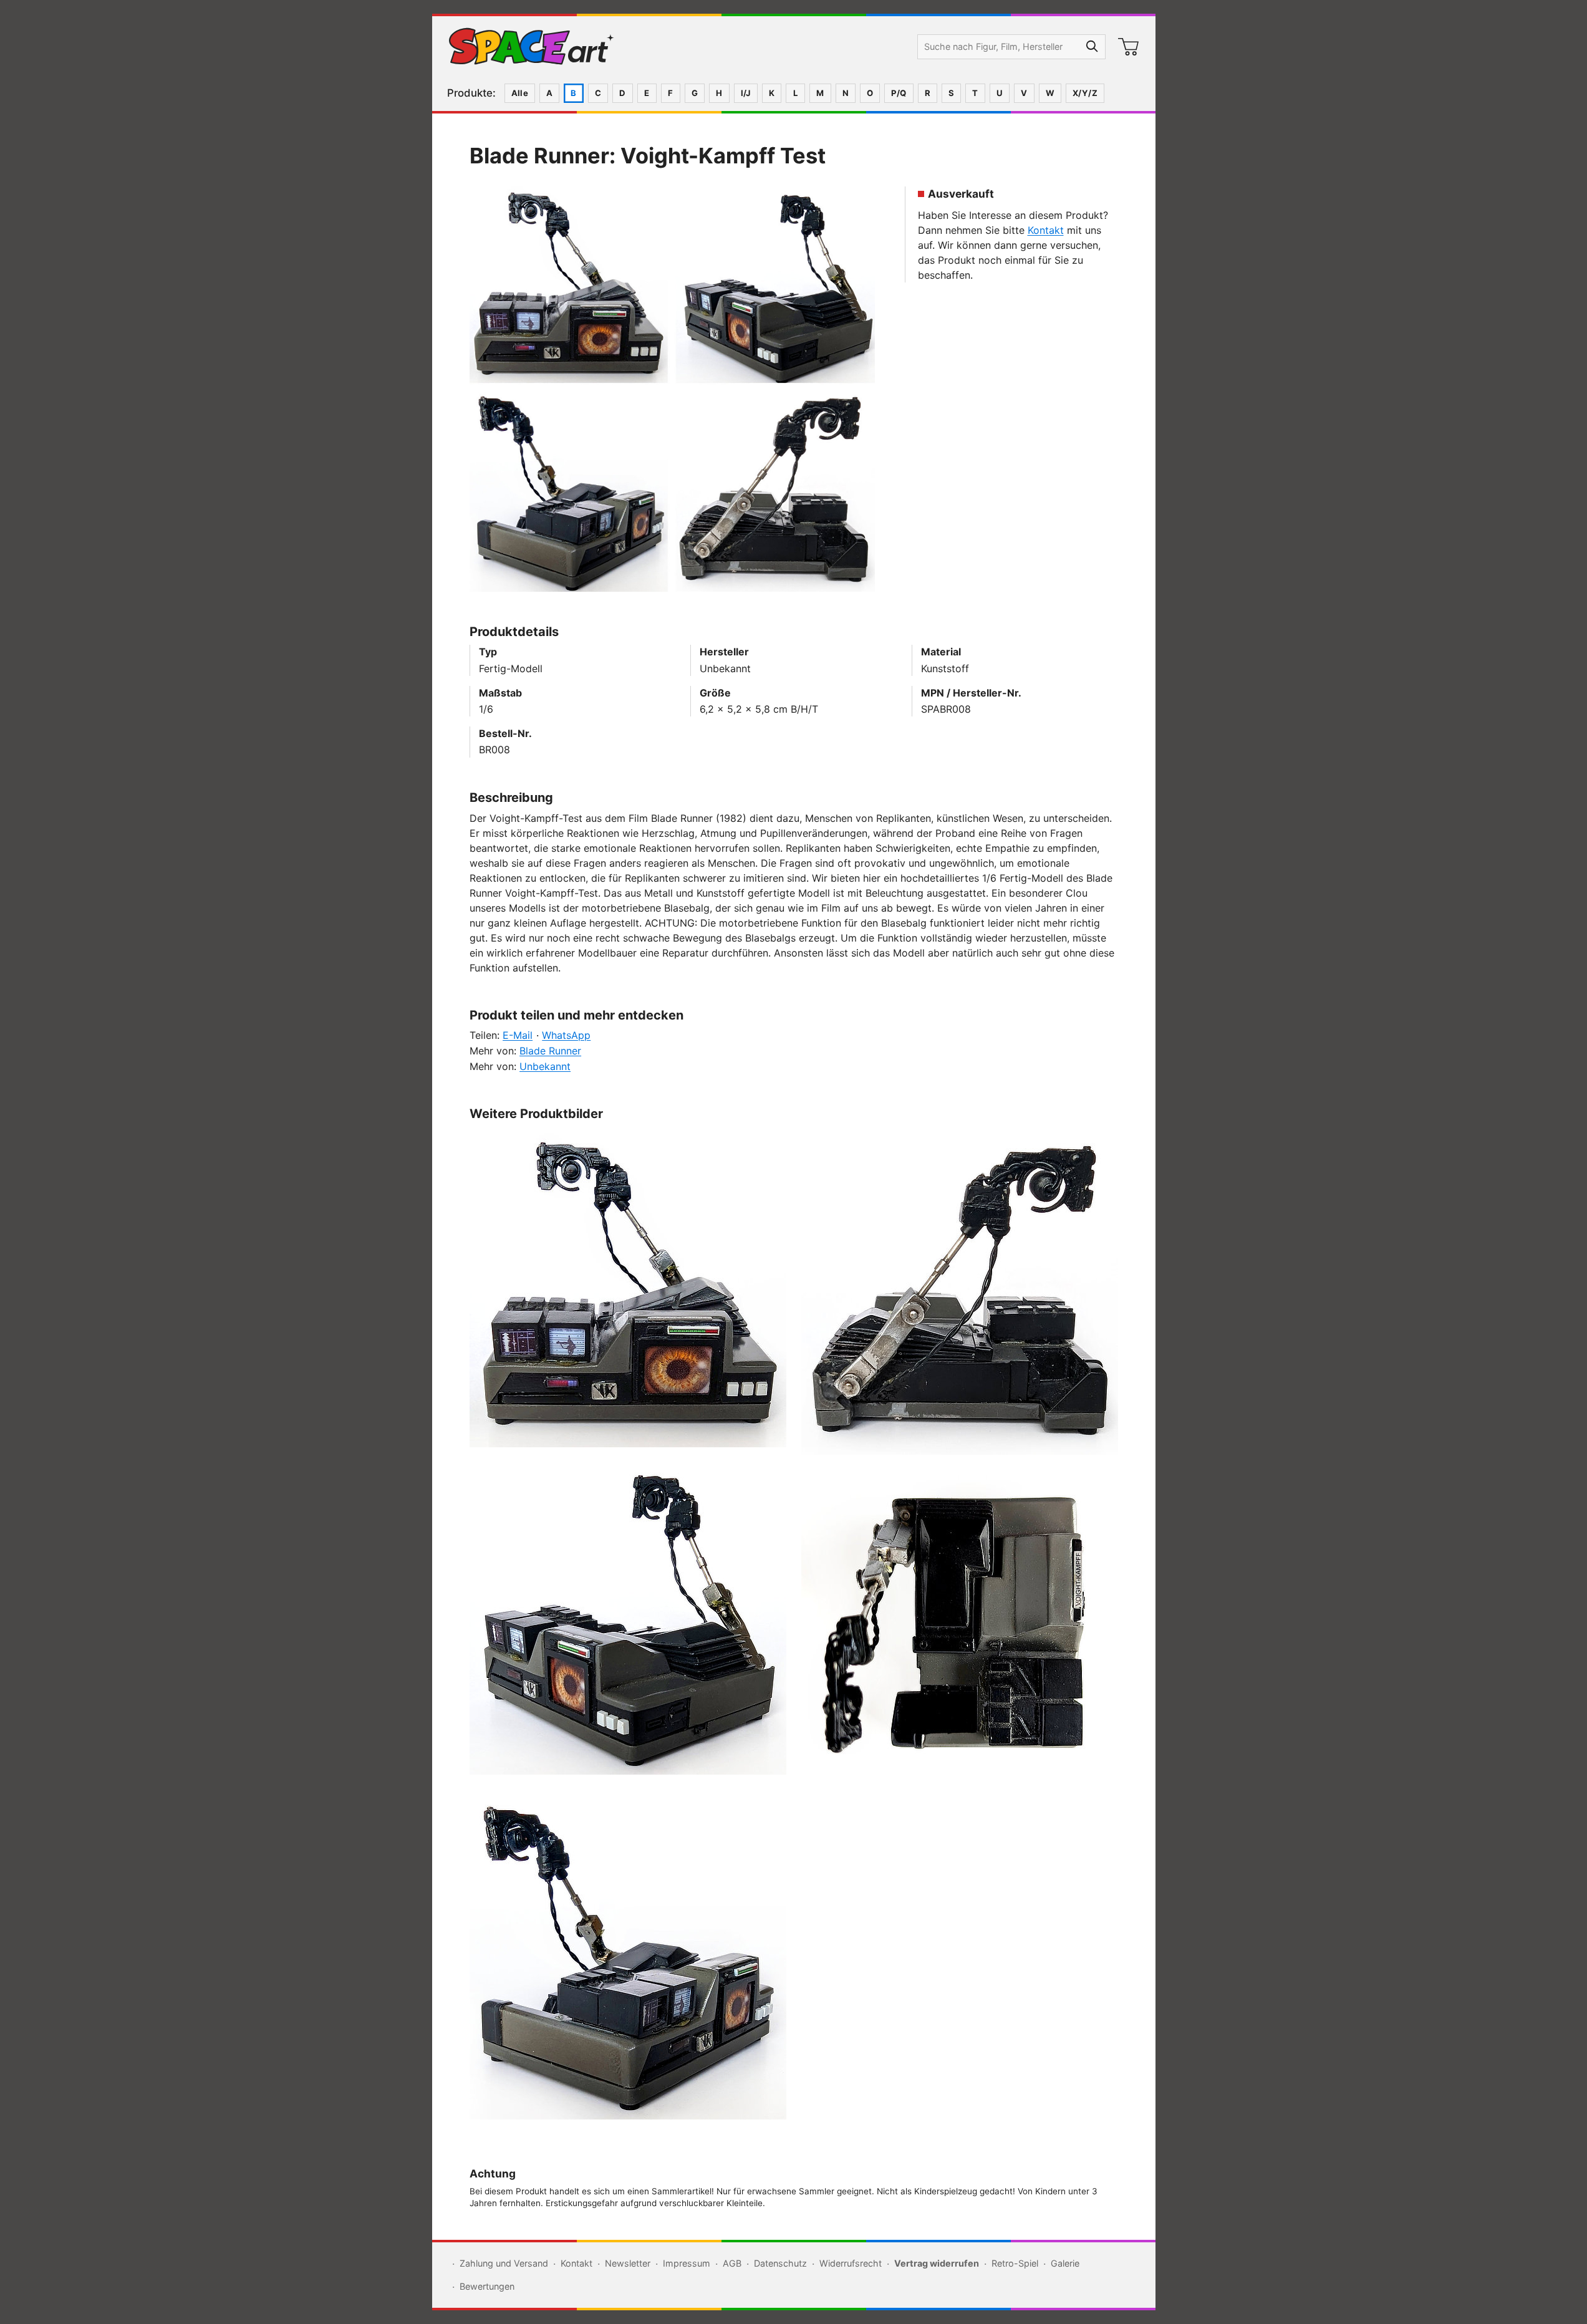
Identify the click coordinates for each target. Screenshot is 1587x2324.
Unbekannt (545, 1066)
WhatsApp (566, 1035)
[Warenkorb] (1129, 47)
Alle (520, 93)
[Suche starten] (1093, 47)
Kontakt (1046, 230)
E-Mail (518, 1035)
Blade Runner (550, 1051)
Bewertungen (487, 2286)
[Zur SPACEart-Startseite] (531, 47)
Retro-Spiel (1015, 2263)
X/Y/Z (1085, 93)
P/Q (899, 93)
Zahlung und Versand (504, 2263)
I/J (746, 93)
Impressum (687, 2263)
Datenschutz (780, 2263)
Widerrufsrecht (851, 2263)
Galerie (1065, 2263)
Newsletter (628, 2263)
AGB (732, 2263)
